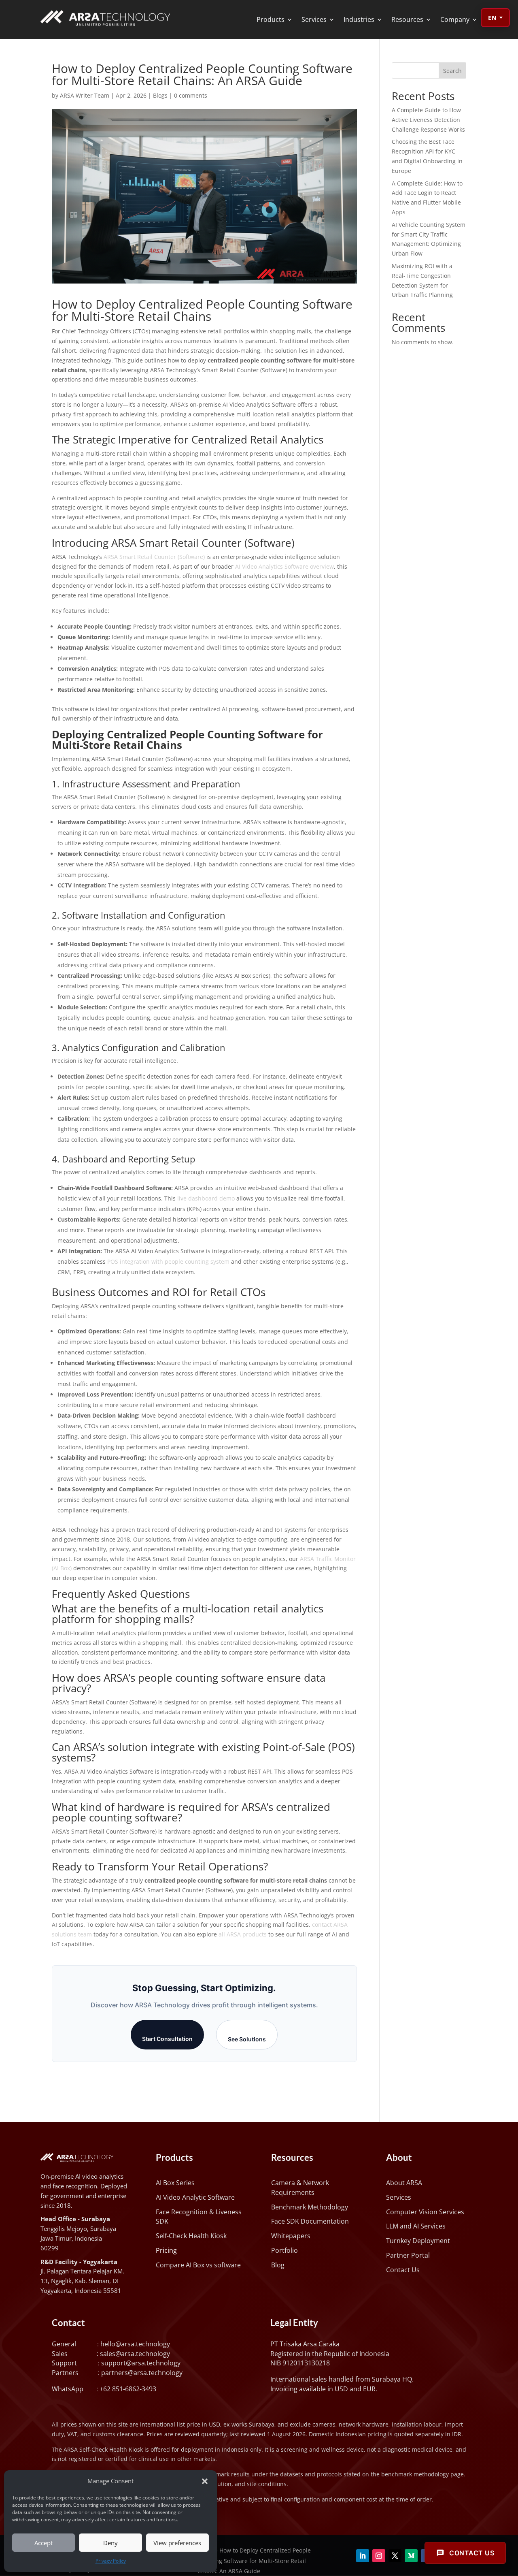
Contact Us (403, 2270)
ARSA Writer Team (85, 95)
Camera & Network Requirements (300, 2188)
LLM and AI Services (416, 2226)
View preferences (177, 2543)
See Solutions (247, 2039)
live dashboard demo (206, 1198)
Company (455, 19)
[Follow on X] (395, 2556)
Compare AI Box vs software (198, 2265)
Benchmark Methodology (310, 2207)
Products (271, 19)
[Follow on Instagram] (379, 2556)
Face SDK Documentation (310, 2221)
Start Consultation (167, 2039)
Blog (278, 2265)
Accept (44, 2543)
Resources (407, 19)
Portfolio (284, 2250)
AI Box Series (175, 2183)
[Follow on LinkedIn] (363, 2556)
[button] (205, 2481)
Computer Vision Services (425, 2212)
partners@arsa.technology (142, 2373)
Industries (359, 19)
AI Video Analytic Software (195, 2197)
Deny (110, 2543)
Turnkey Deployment (418, 2241)
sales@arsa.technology (135, 2354)
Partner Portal (408, 2255)
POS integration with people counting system (168, 1261)
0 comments (191, 95)
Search (452, 71)
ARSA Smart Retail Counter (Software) (154, 557)
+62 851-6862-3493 (128, 2389)
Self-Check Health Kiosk (191, 2236)
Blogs (160, 95)
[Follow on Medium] (411, 2556)
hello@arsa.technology (135, 2344)
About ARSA (404, 2183)
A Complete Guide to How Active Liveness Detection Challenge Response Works (428, 120)
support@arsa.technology (141, 2363)
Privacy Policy (111, 2561)
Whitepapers (291, 2236)
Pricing (166, 2250)
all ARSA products (243, 1934)
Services (314, 19)
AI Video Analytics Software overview (284, 566)
